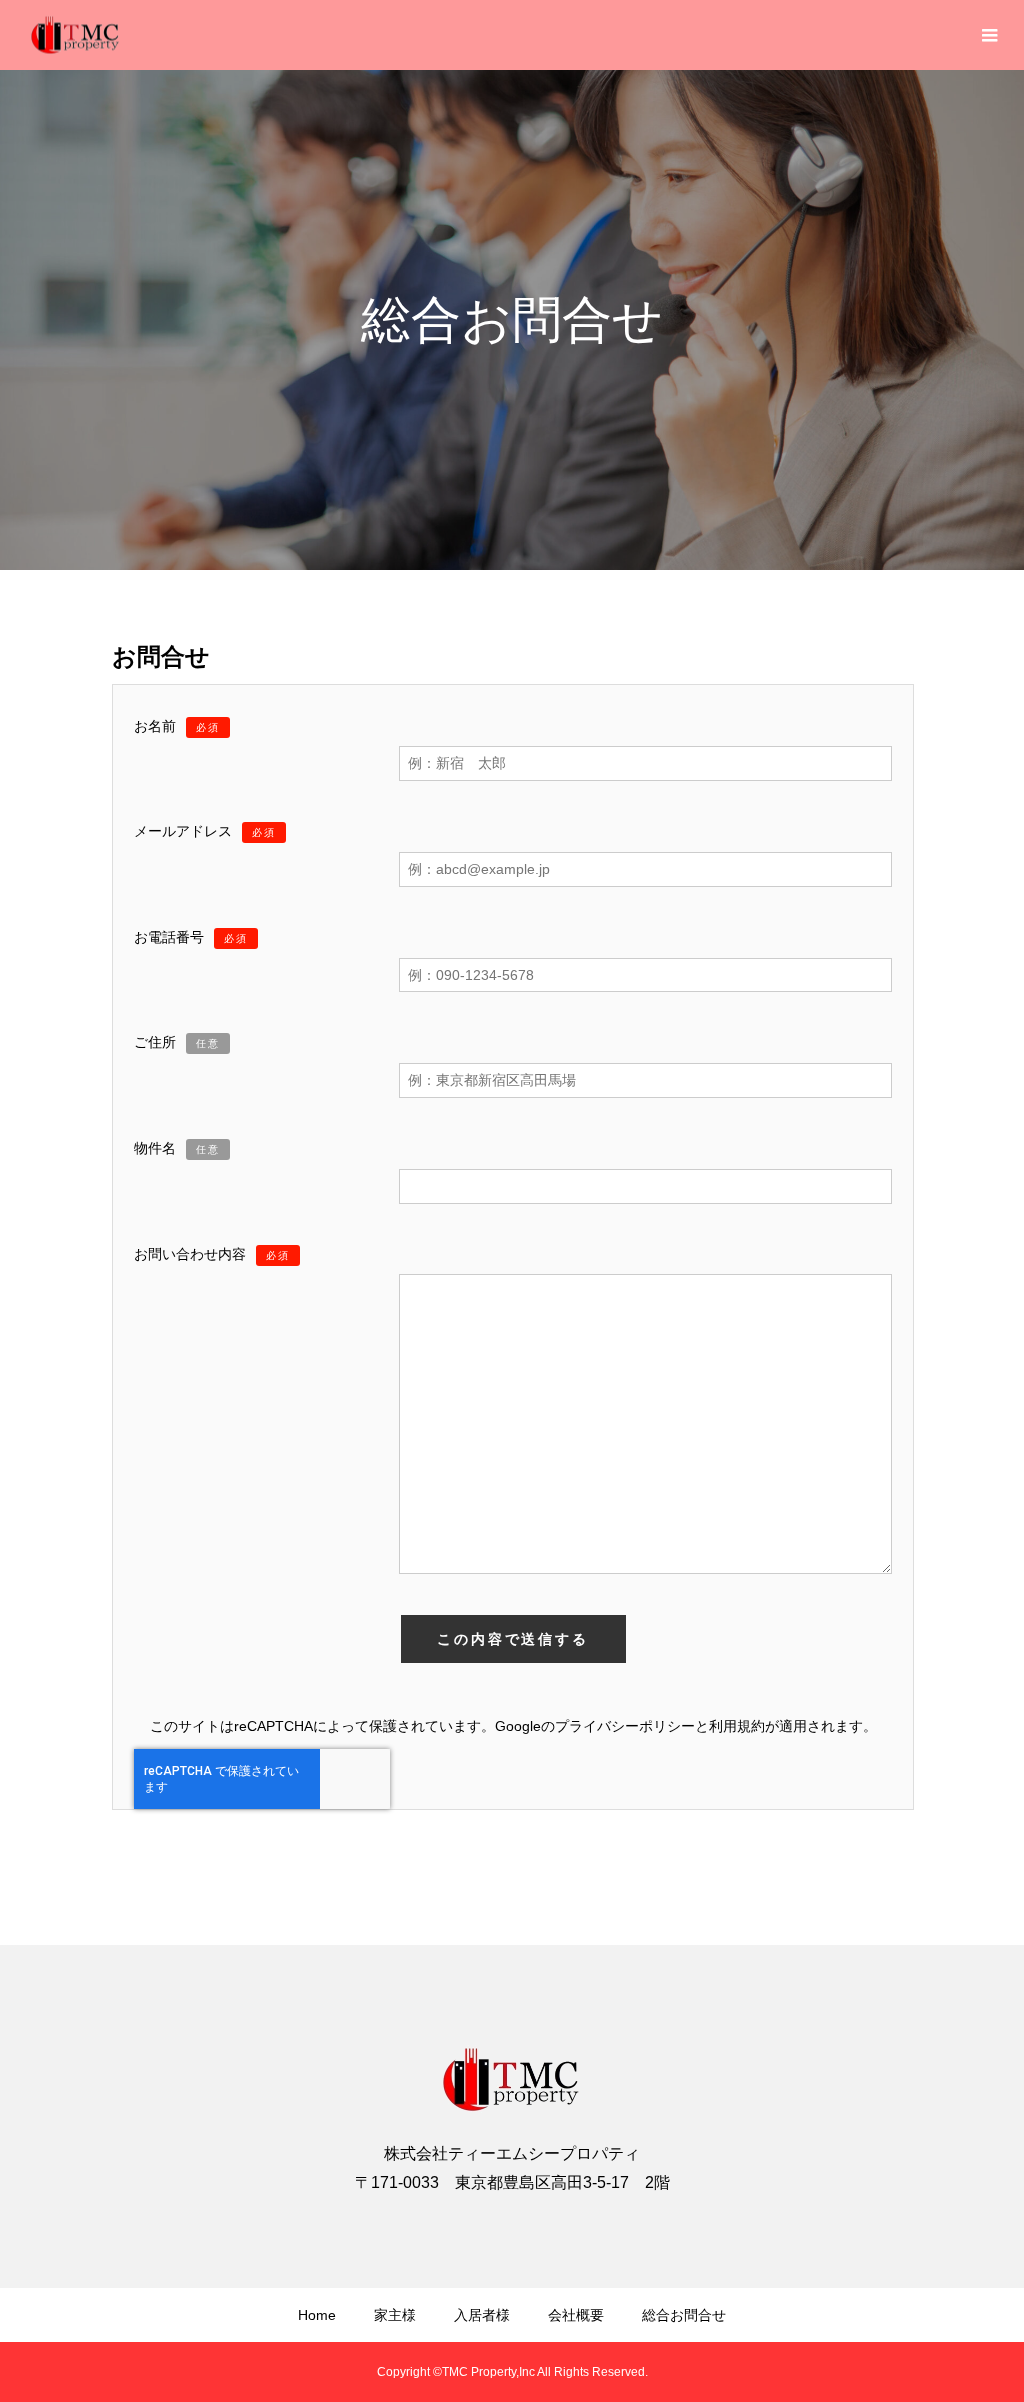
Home (317, 2315)
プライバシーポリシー (625, 1726)
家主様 (395, 2315)
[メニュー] (989, 35)
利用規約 (737, 1726)
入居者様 (482, 2315)
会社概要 (576, 2315)
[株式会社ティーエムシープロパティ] (75, 35)
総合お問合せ (684, 2315)
